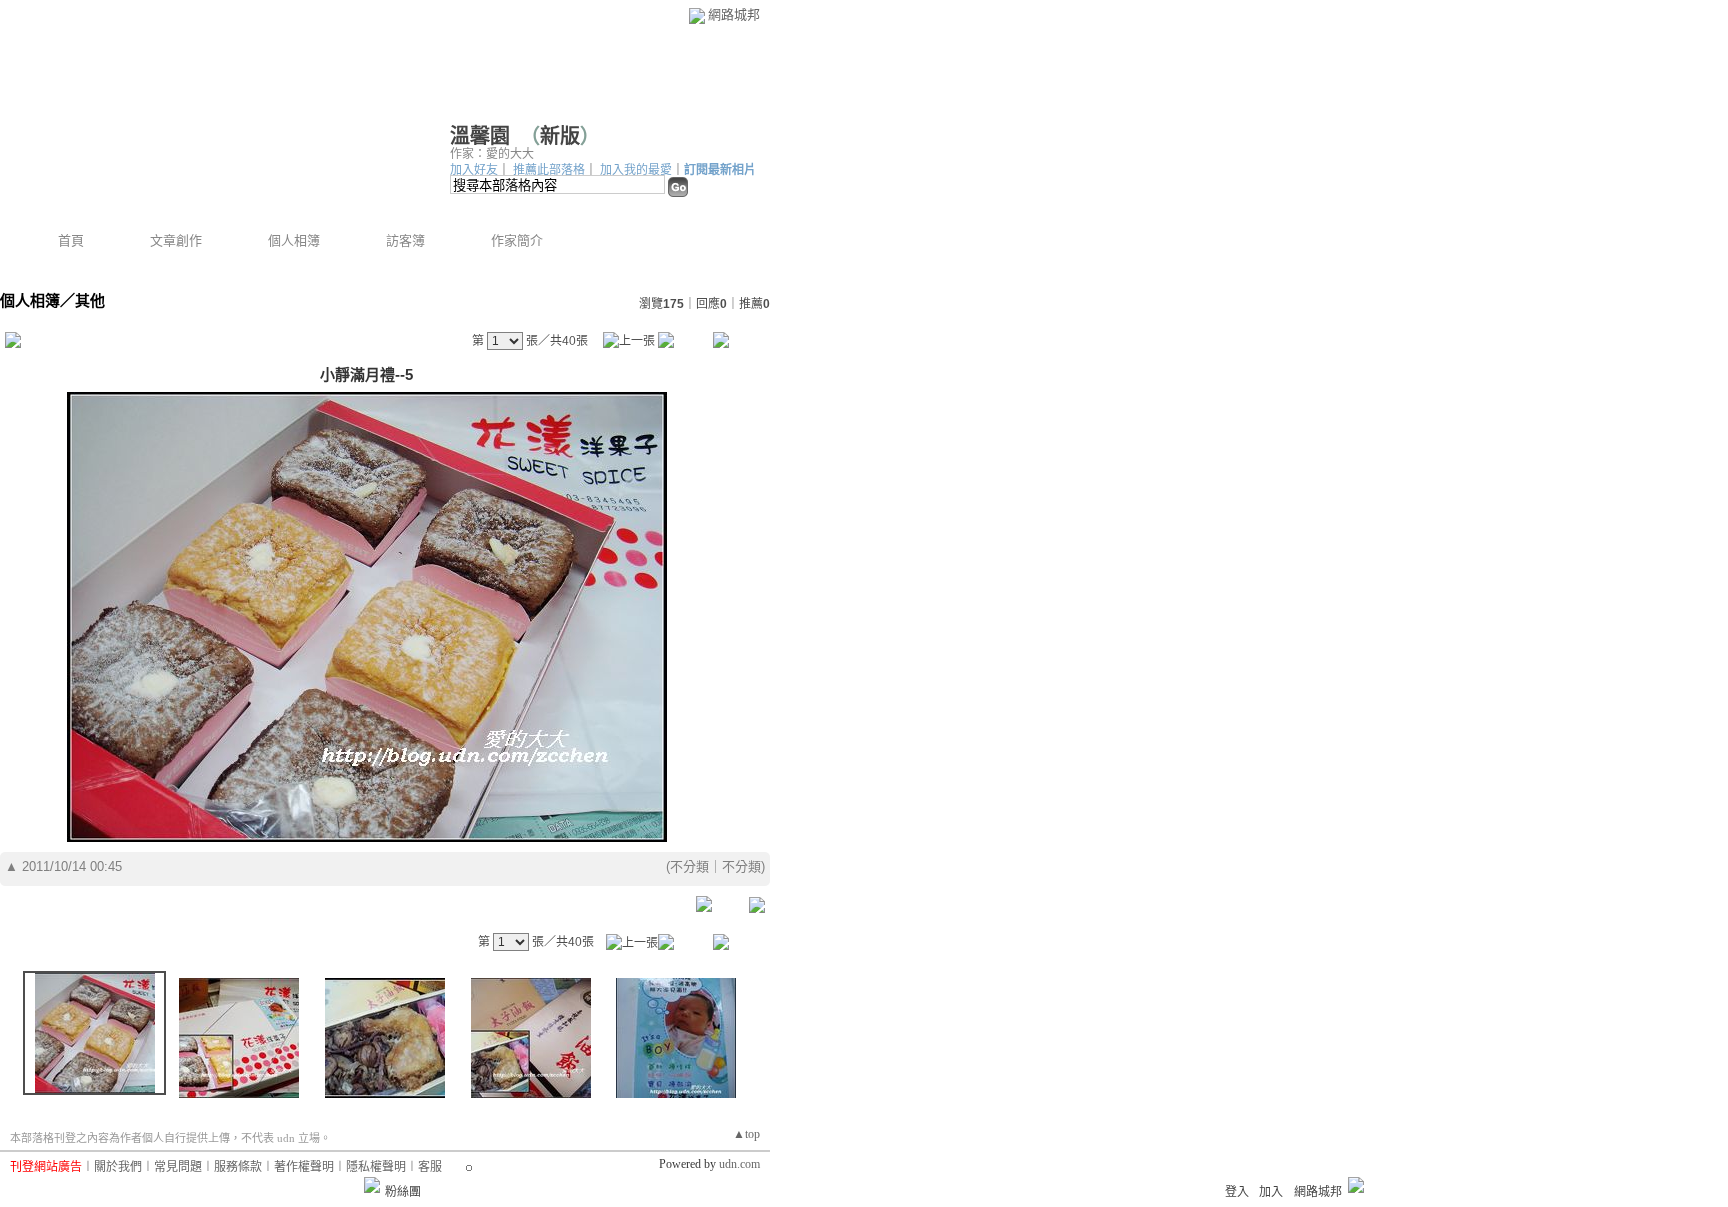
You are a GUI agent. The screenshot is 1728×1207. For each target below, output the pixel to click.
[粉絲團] (372, 1185)
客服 (430, 1167)
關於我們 (118, 1167)
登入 (1237, 1192)
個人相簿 (294, 240)
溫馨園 (480, 136)
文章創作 (176, 240)
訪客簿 (405, 240)
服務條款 (238, 1167)
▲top (746, 1134)
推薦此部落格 (549, 170)
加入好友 (474, 170)
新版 (560, 136)
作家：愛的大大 (492, 154)
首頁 (71, 240)
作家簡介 (517, 240)
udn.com (739, 1164)
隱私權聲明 (376, 1167)
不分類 (689, 866)
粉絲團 (403, 1192)
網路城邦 (734, 14)
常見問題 (178, 1167)
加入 (1271, 1192)
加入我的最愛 (636, 170)
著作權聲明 (304, 1167)
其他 (90, 300)
